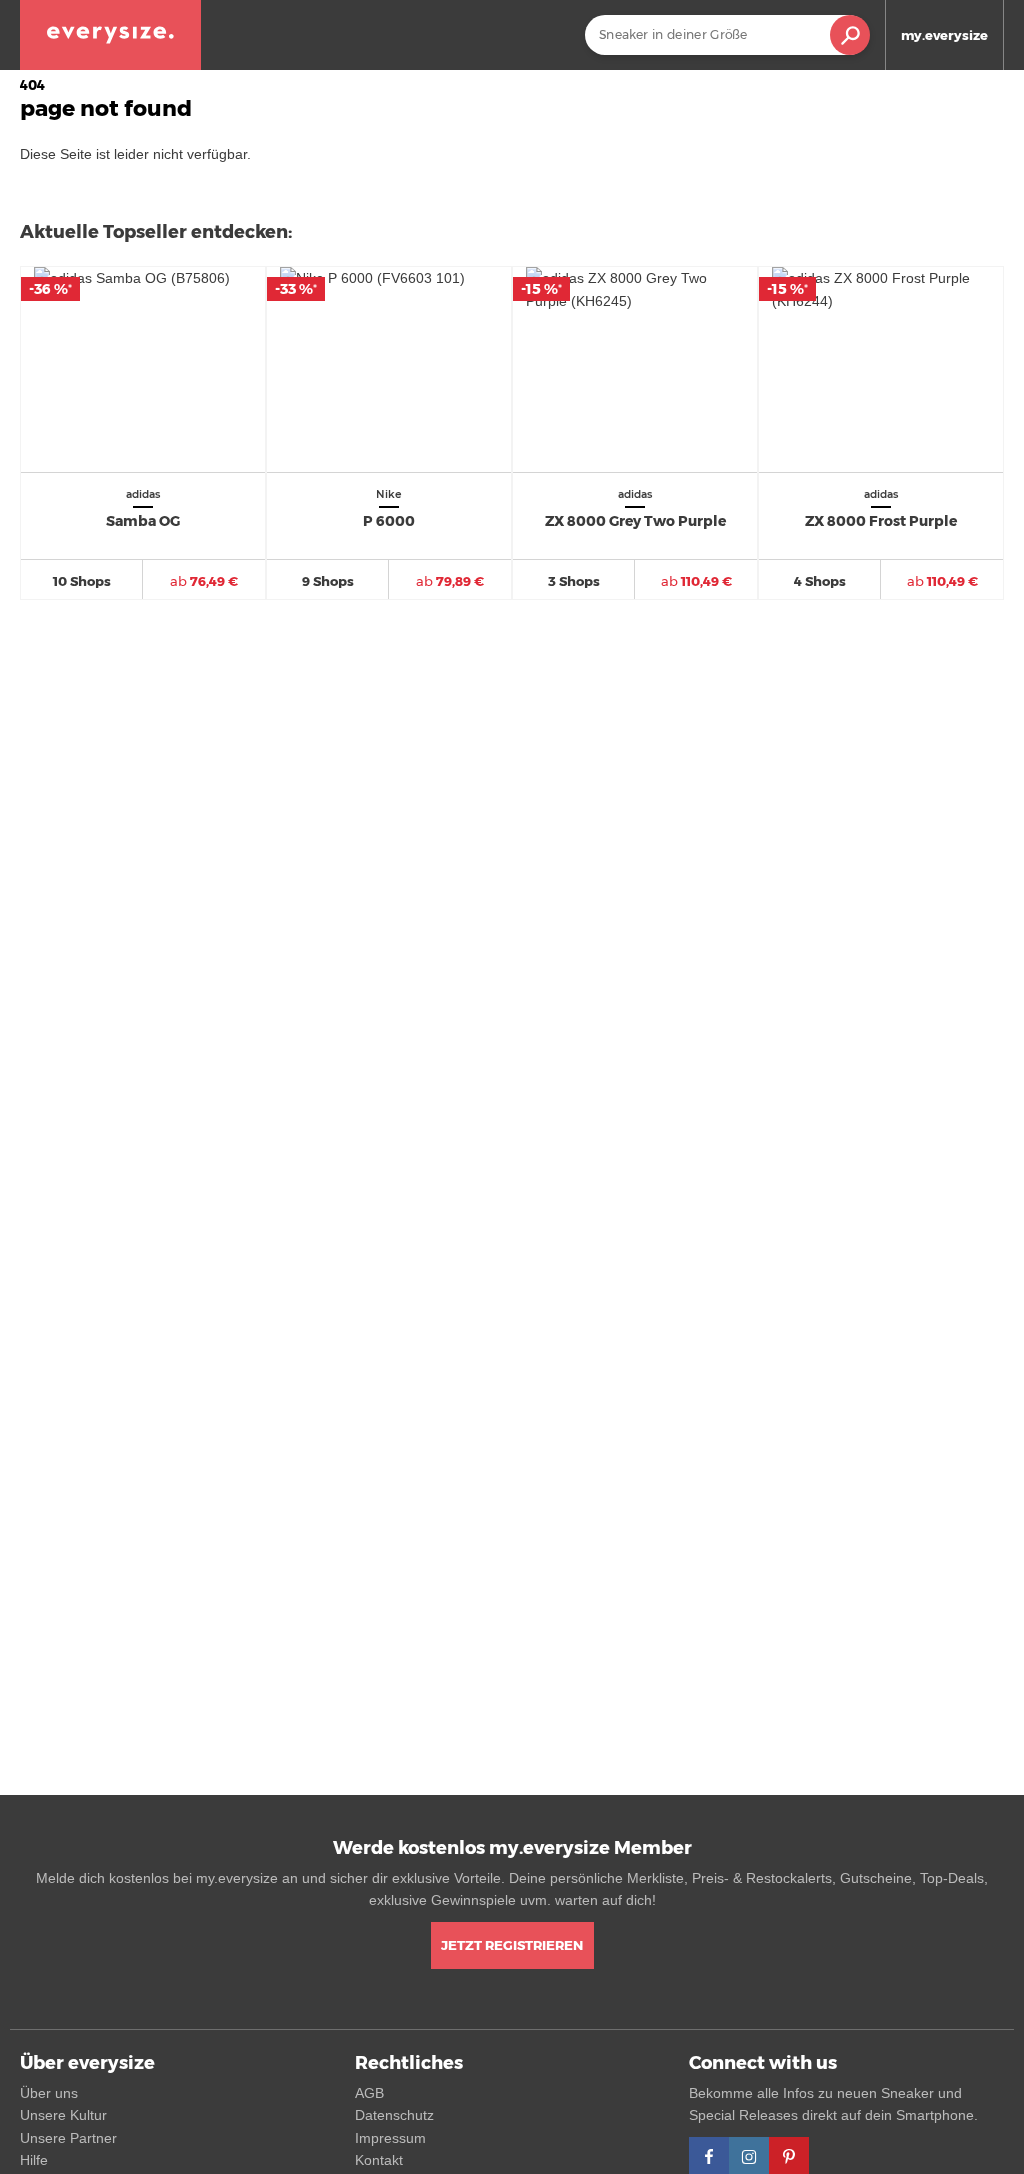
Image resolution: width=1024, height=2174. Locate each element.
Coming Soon (697, 104)
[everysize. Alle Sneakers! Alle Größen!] (110, 35)
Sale (630, 104)
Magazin (837, 104)
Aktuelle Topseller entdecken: (156, 232)
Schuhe (568, 104)
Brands (775, 104)
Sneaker (490, 104)
